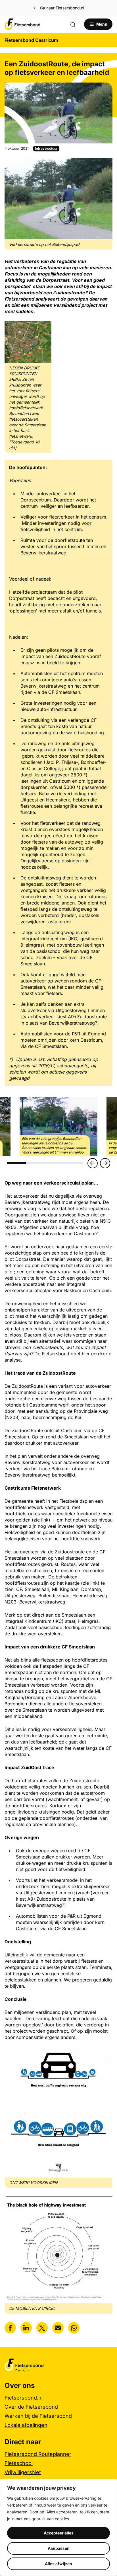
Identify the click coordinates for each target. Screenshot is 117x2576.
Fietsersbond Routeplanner (38, 2454)
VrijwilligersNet (23, 2472)
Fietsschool (19, 2463)
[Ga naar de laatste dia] (93, 1163)
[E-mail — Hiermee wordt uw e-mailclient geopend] (58, 2328)
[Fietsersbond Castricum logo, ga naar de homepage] (22, 24)
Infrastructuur (46, 148)
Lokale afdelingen (26, 2425)
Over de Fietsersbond (31, 2407)
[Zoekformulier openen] (76, 24)
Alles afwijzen (58, 2564)
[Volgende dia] (105, 1163)
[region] (58, 2527)
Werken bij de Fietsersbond (38, 2416)
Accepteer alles (59, 2533)
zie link (41, 1520)
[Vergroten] (105, 166)
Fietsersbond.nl (24, 2398)
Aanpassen (59, 2548)
